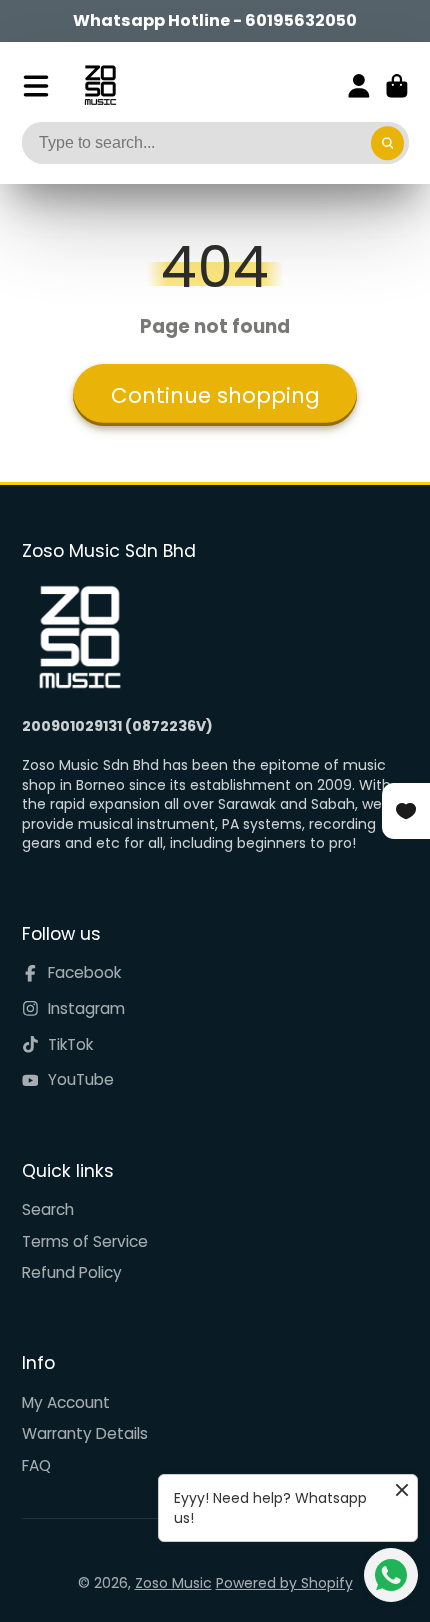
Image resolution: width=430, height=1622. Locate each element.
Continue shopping (215, 395)
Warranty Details (85, 1433)
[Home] (100, 85)
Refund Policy (72, 1272)
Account (359, 86)
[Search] (388, 143)
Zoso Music (173, 1583)
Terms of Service (85, 1241)
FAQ (36, 1465)
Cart (397, 86)
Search (48, 1209)
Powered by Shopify (284, 1583)
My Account (66, 1402)
